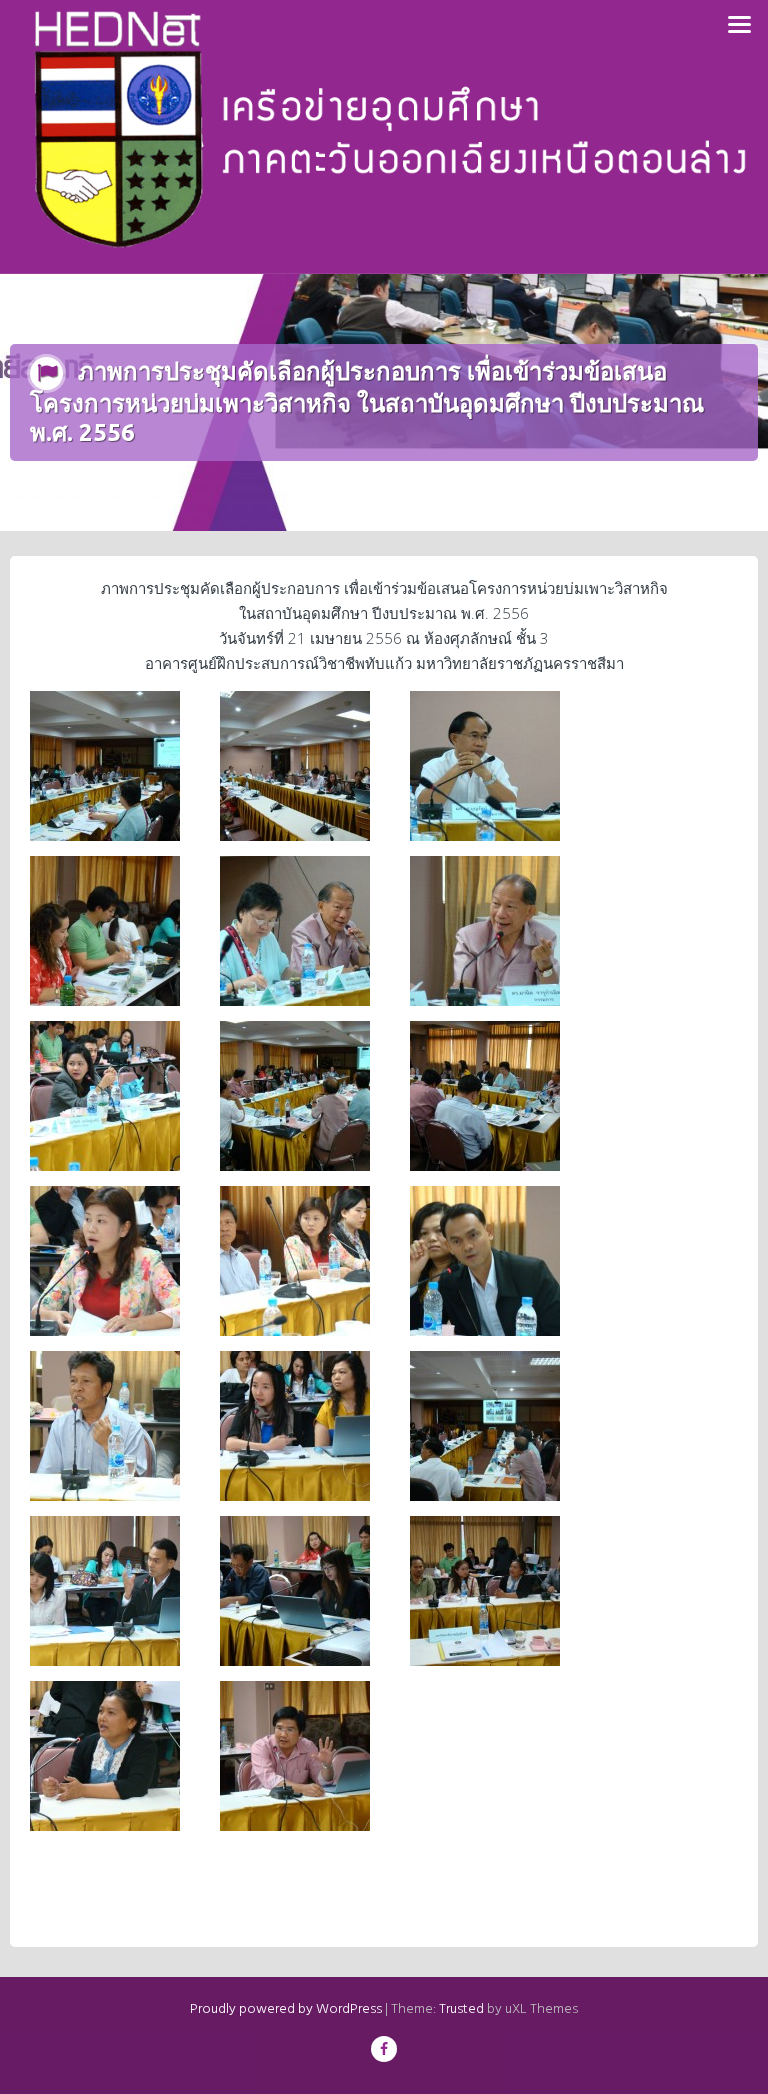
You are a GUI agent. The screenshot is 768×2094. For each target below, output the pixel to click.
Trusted (461, 2009)
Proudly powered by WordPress (286, 2009)
